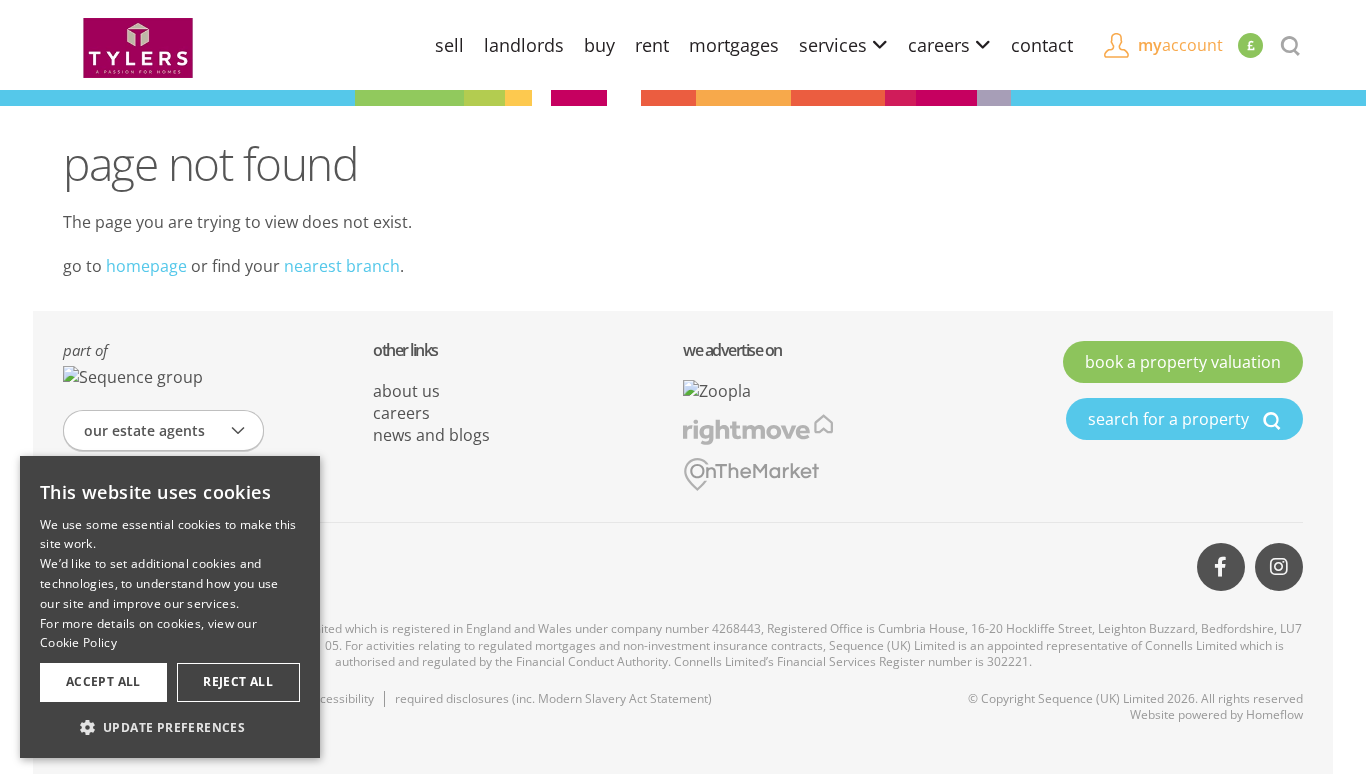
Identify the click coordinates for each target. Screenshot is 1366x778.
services (835, 45)
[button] (170, 727)
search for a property (1170, 419)
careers (941, 45)
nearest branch (342, 266)
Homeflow (1274, 714)
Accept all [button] (103, 681)
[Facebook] (1221, 567)
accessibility (340, 698)
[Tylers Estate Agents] (138, 46)
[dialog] (170, 607)
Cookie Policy (78, 642)
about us (406, 391)
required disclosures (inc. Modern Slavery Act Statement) (553, 698)
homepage (146, 266)
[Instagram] (1279, 567)
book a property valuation (1183, 362)
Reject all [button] (238, 681)
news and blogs (431, 435)
